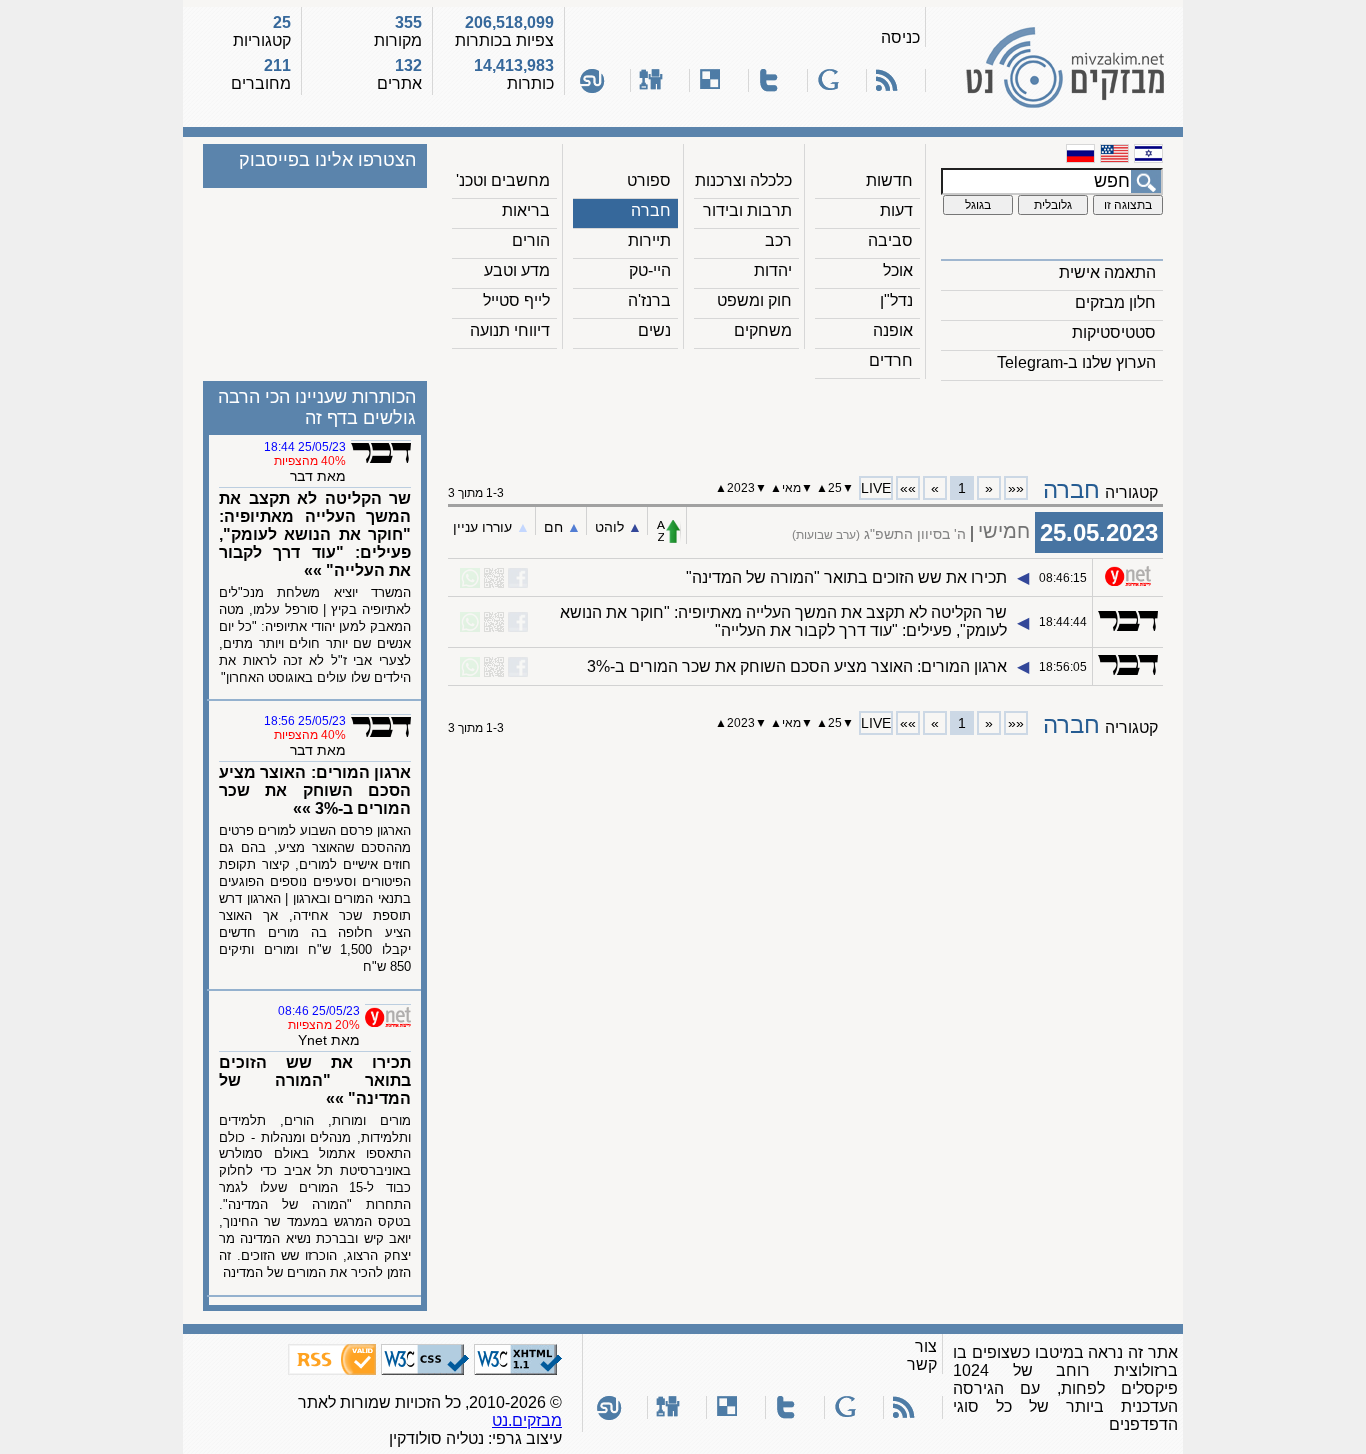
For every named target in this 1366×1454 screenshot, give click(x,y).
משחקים (763, 330)
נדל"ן (896, 300)
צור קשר (922, 1355)
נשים (654, 330)
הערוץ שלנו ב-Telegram (1076, 362)
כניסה (900, 37)
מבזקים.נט (527, 1420)
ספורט (649, 180)
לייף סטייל (516, 300)
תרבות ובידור (747, 210)
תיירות (649, 240)
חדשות (889, 180)
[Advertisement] (806, 421)
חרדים (891, 360)
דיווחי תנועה (510, 330)
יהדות (773, 270)
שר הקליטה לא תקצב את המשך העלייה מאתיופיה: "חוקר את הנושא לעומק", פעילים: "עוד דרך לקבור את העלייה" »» (315, 534)
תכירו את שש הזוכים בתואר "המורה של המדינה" (846, 577)
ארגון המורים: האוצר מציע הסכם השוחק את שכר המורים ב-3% (797, 666)
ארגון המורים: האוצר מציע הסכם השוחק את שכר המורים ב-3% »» (315, 790)
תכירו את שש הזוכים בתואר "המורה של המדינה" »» (315, 1080)
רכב (778, 240)
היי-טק (650, 270)
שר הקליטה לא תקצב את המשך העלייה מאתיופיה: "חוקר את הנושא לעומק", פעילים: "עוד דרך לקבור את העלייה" (783, 621)
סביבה (890, 240)
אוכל (898, 270)
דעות (896, 210)
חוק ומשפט (754, 300)
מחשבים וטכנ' (503, 180)
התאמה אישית (1107, 272)
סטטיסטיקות (1114, 332)
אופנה (893, 330)
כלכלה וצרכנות (743, 180)
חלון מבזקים (1115, 302)
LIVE (876, 488)
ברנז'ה (649, 300)
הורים (531, 240)
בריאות (526, 210)
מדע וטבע (517, 270)
